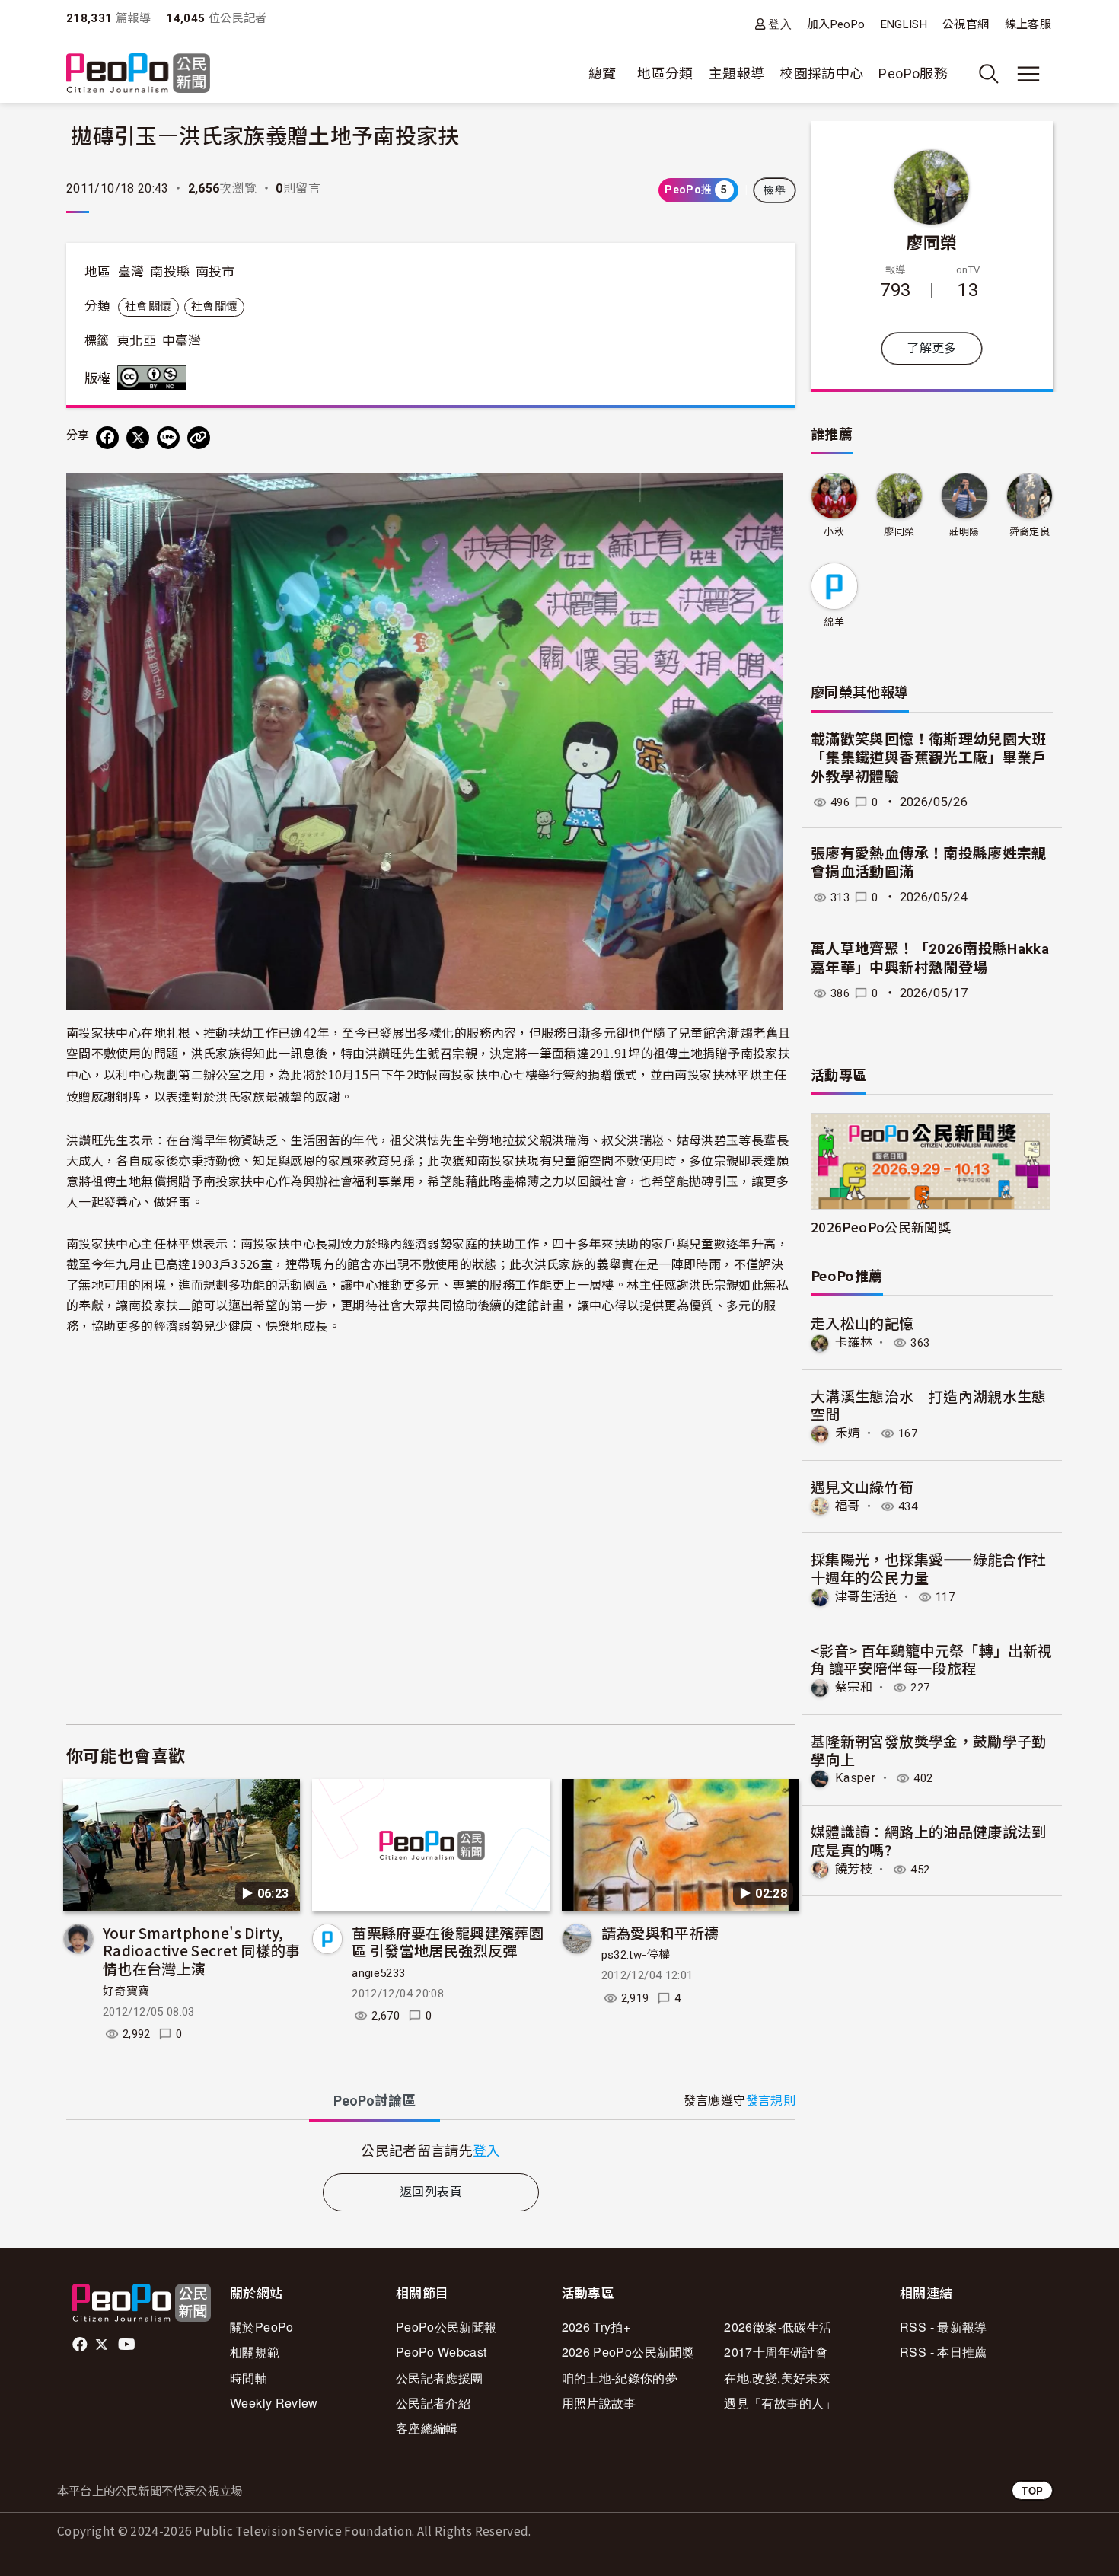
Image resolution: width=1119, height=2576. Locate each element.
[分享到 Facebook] (107, 438)
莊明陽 (964, 532)
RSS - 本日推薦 (944, 2352)
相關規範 (255, 2352)
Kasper (855, 1778)
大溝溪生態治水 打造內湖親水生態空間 (929, 1405)
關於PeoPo (262, 2327)
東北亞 (136, 341)
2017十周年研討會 (776, 2352)
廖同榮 (931, 241)
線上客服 (1028, 24)
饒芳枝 (854, 1869)
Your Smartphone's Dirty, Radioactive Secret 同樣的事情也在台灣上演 (201, 1951)
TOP (1032, 2490)
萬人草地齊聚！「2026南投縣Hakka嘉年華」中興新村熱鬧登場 (930, 958)
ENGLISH (904, 24)
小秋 (834, 532)
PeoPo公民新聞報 (446, 2327)
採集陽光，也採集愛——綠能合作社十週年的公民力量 (928, 1568)
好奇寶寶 (126, 1991)
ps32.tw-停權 (636, 1955)
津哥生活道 (866, 1597)
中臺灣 (182, 341)
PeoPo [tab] (375, 2101)
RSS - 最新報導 (944, 2327)
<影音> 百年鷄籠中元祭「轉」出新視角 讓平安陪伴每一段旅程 (931, 1659)
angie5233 (378, 1973)
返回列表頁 (431, 2192)
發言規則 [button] (771, 2101)
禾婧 (848, 1433)
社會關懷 (148, 307)
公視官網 (966, 24)
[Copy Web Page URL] (199, 438)
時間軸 (249, 2378)
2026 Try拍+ (596, 2327)
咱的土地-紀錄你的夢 (620, 2378)
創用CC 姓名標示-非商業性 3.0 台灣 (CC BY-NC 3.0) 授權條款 (155, 378)
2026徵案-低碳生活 (778, 2327)
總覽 (603, 73)
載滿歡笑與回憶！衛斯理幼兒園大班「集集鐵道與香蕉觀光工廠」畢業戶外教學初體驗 (929, 758)
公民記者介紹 (433, 2403)
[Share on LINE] (168, 438)
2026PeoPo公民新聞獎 (881, 1227)
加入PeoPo (836, 24)
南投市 (215, 272)
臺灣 (131, 272)
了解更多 (931, 348)
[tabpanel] (431, 2150)
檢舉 (775, 190)
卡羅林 (854, 1342)
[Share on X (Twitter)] (138, 438)
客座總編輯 (427, 2428)
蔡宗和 (854, 1687)
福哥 (848, 1506)
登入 (780, 24)
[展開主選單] (1028, 74)
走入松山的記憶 (862, 1323)
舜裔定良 (1030, 532)
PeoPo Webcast (442, 2352)
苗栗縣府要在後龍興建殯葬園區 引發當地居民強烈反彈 (448, 1942)
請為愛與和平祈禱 (660, 1932)
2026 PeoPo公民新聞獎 (628, 2352)
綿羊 (834, 622)
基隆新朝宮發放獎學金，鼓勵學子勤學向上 (929, 1750)
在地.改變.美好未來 (777, 2378)
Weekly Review (274, 2403)
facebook (81, 2345)
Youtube (128, 2345)
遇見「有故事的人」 (780, 2403)
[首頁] (138, 74)
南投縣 (170, 272)
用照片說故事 (599, 2403)
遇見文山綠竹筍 (862, 1486)
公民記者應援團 (440, 2378)
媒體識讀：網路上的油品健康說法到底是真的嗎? (929, 1840)
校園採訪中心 (821, 73)
